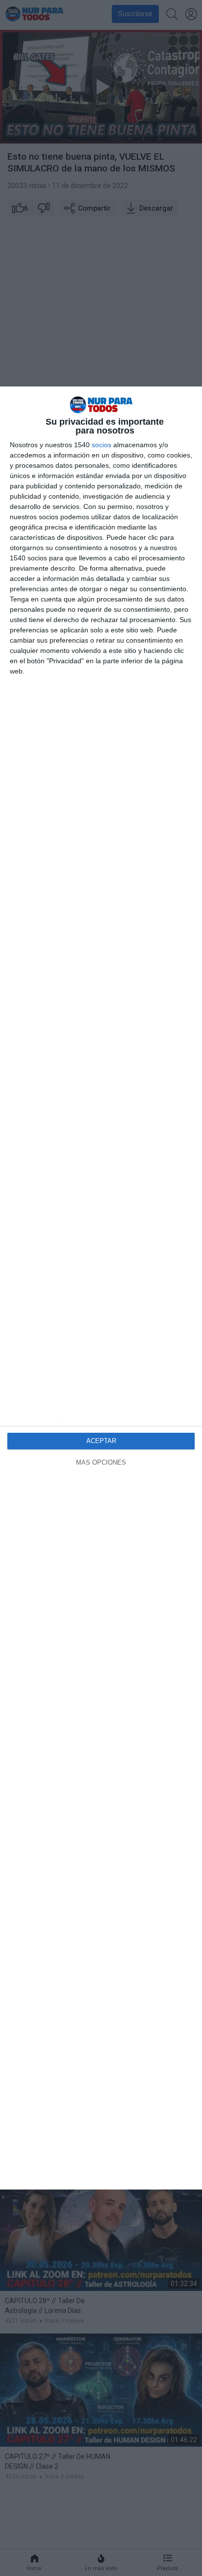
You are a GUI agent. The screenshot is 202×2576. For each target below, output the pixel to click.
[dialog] (101, 1288)
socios (101, 445)
